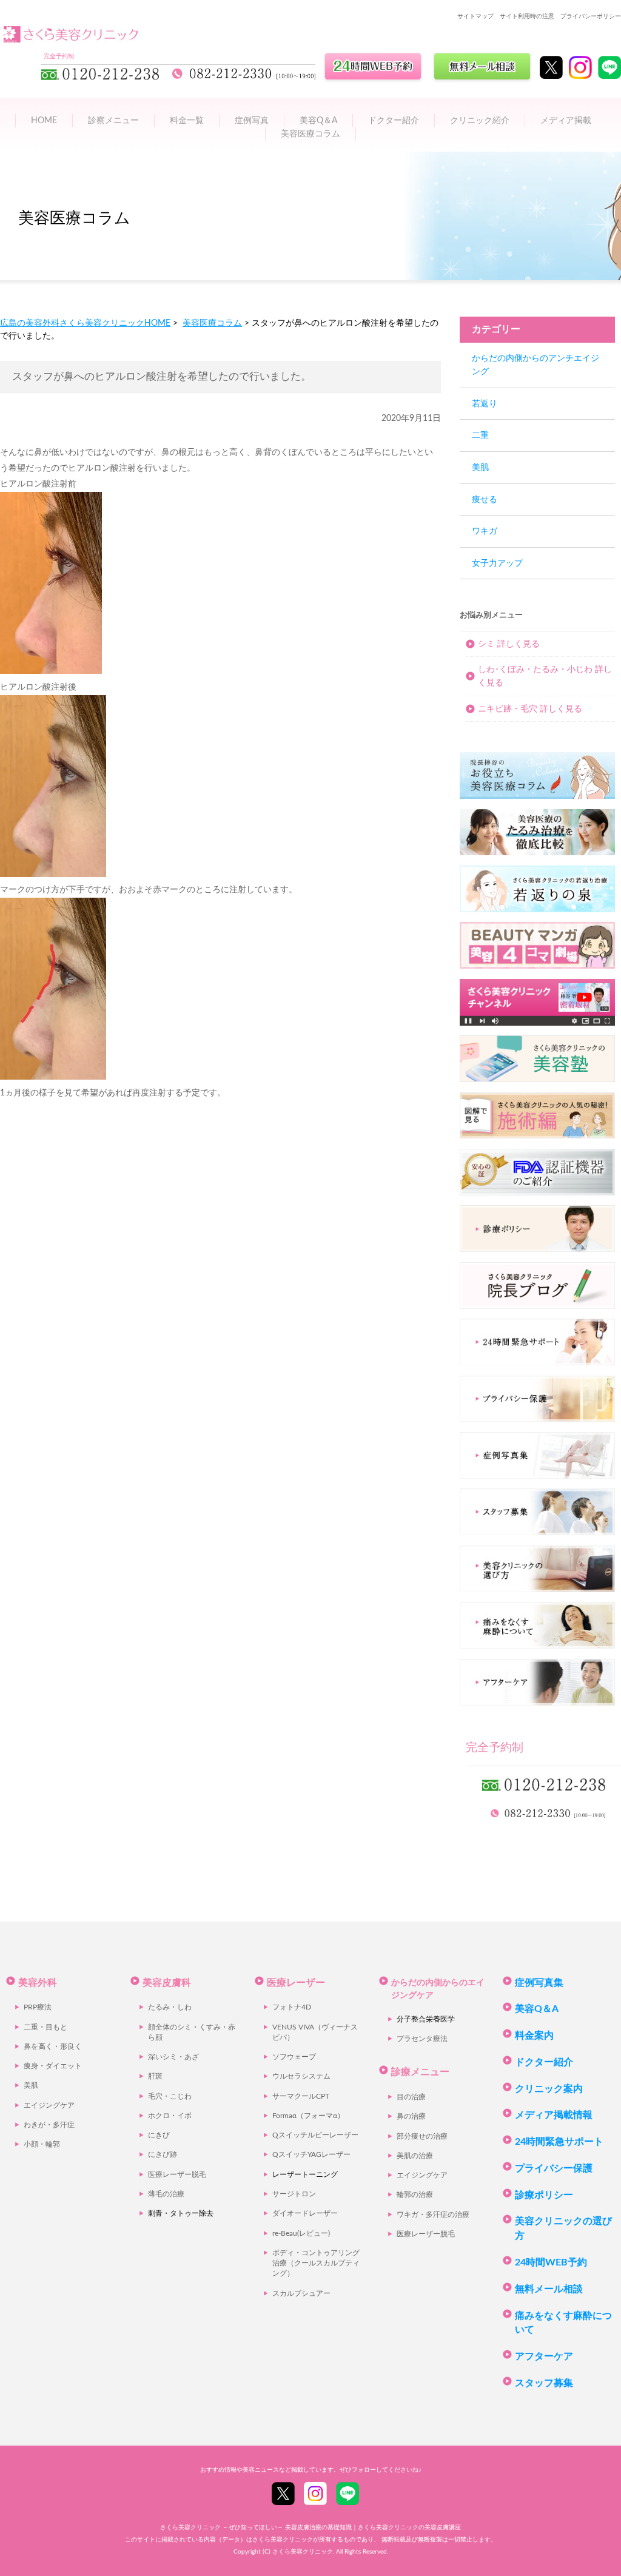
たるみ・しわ (170, 2007)
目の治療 (411, 2097)
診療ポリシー (544, 2195)
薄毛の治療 (166, 2194)
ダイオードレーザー (305, 2214)
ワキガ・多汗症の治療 (433, 2215)
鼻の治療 (411, 2117)
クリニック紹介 (480, 120)
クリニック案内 (549, 2089)
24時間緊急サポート (559, 2142)
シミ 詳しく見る (509, 644)
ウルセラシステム (301, 2077)
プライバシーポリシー (591, 16)
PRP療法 (38, 2007)
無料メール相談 (549, 2289)
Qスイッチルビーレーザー (315, 2135)
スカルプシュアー (301, 2294)
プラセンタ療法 (422, 2039)
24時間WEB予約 (551, 2262)
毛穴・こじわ (170, 2097)
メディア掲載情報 (554, 2115)
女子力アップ (497, 563)
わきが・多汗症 (49, 2125)
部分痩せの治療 (422, 2137)
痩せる (485, 499)
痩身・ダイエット (53, 2066)
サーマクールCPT (301, 2097)
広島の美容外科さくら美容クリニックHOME (85, 323)
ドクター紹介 (394, 120)
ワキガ (485, 531)
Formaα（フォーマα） (308, 2116)
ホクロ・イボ (170, 2116)
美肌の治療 (415, 2156)
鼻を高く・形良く (53, 2047)
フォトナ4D (292, 2007)
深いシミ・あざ (173, 2057)
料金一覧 (187, 120)
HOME (44, 120)
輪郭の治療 (415, 2195)
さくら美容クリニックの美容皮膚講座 (409, 2527)
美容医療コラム (310, 134)
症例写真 (252, 120)
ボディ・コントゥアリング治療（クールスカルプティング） (316, 2264)
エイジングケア (49, 2106)
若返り (485, 404)
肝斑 (155, 2077)
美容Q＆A (537, 2009)
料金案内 (534, 2036)
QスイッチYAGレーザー (311, 2155)
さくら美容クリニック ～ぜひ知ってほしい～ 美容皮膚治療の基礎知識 (256, 2527)
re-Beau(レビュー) (301, 2234)
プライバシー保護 (554, 2168)
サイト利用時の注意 (527, 16)
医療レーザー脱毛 (177, 2175)
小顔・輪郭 (42, 2144)
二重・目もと (45, 2027)
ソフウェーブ (294, 2057)
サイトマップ (475, 16)
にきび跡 (163, 2155)
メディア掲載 (566, 120)
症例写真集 (539, 1983)
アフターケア (544, 2356)
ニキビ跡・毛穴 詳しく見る (530, 709)
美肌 (480, 467)
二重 (480, 435)
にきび (159, 2135)
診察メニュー (113, 120)
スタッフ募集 (544, 2383)
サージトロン (294, 2194)
